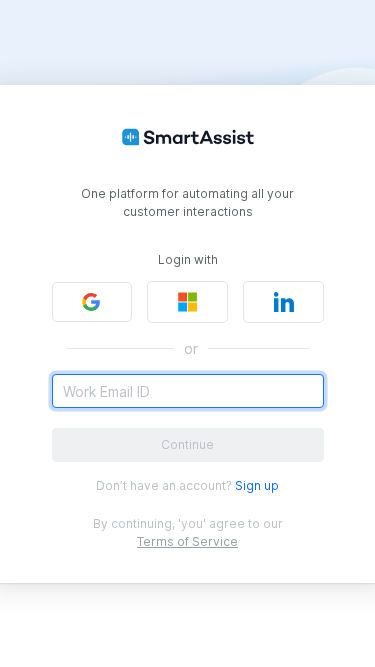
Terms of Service (187, 541)
